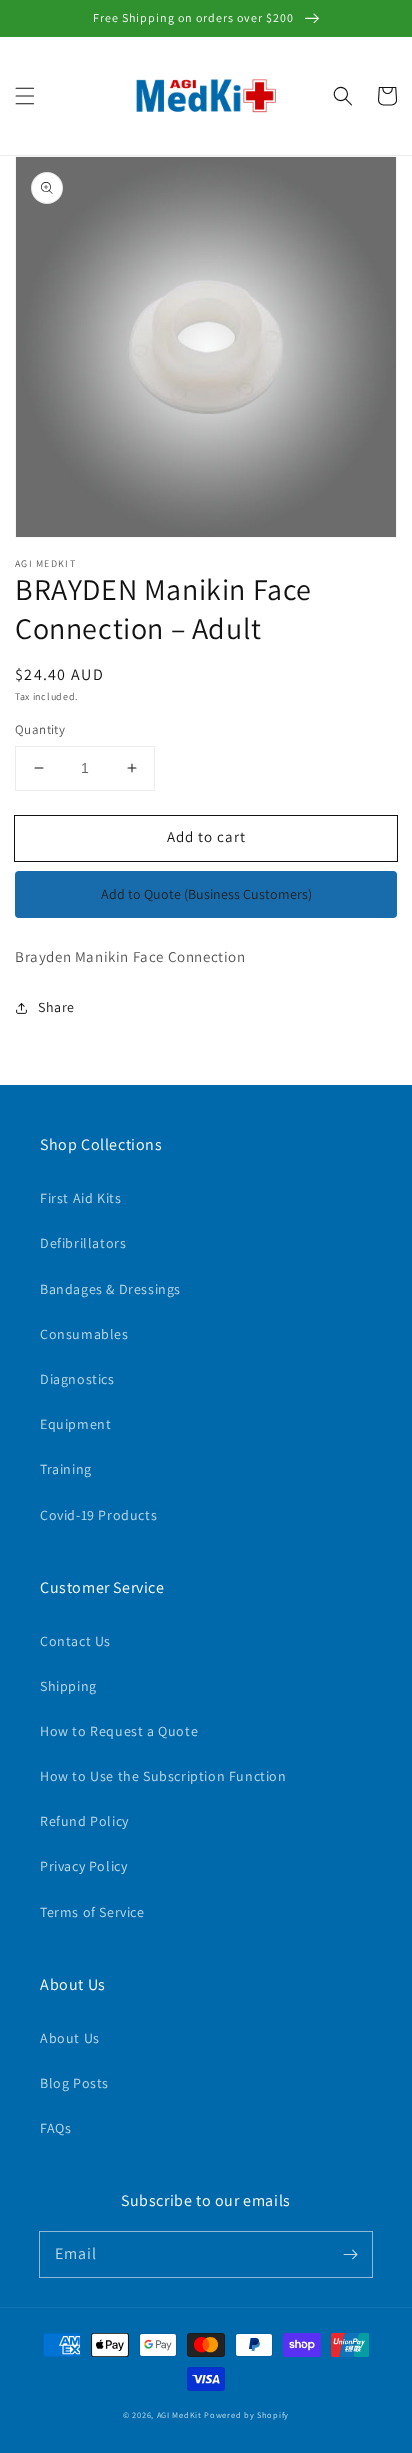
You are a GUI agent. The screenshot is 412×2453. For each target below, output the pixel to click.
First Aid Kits (80, 1198)
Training (66, 1469)
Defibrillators (83, 1243)
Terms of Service (92, 1912)
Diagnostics (77, 1379)
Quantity (40, 729)
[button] (25, 96)
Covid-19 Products (98, 1515)
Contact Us (75, 1641)
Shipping (68, 1686)
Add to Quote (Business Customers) (206, 894)
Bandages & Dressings (110, 1289)
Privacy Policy (83, 1866)
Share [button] (56, 1007)
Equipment (75, 1424)
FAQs (55, 2128)
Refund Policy (84, 1821)
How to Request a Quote (119, 1731)
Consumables (84, 1334)
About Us (70, 2038)
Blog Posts (74, 2083)
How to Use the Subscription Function (163, 1776)
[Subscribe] (350, 2254)
